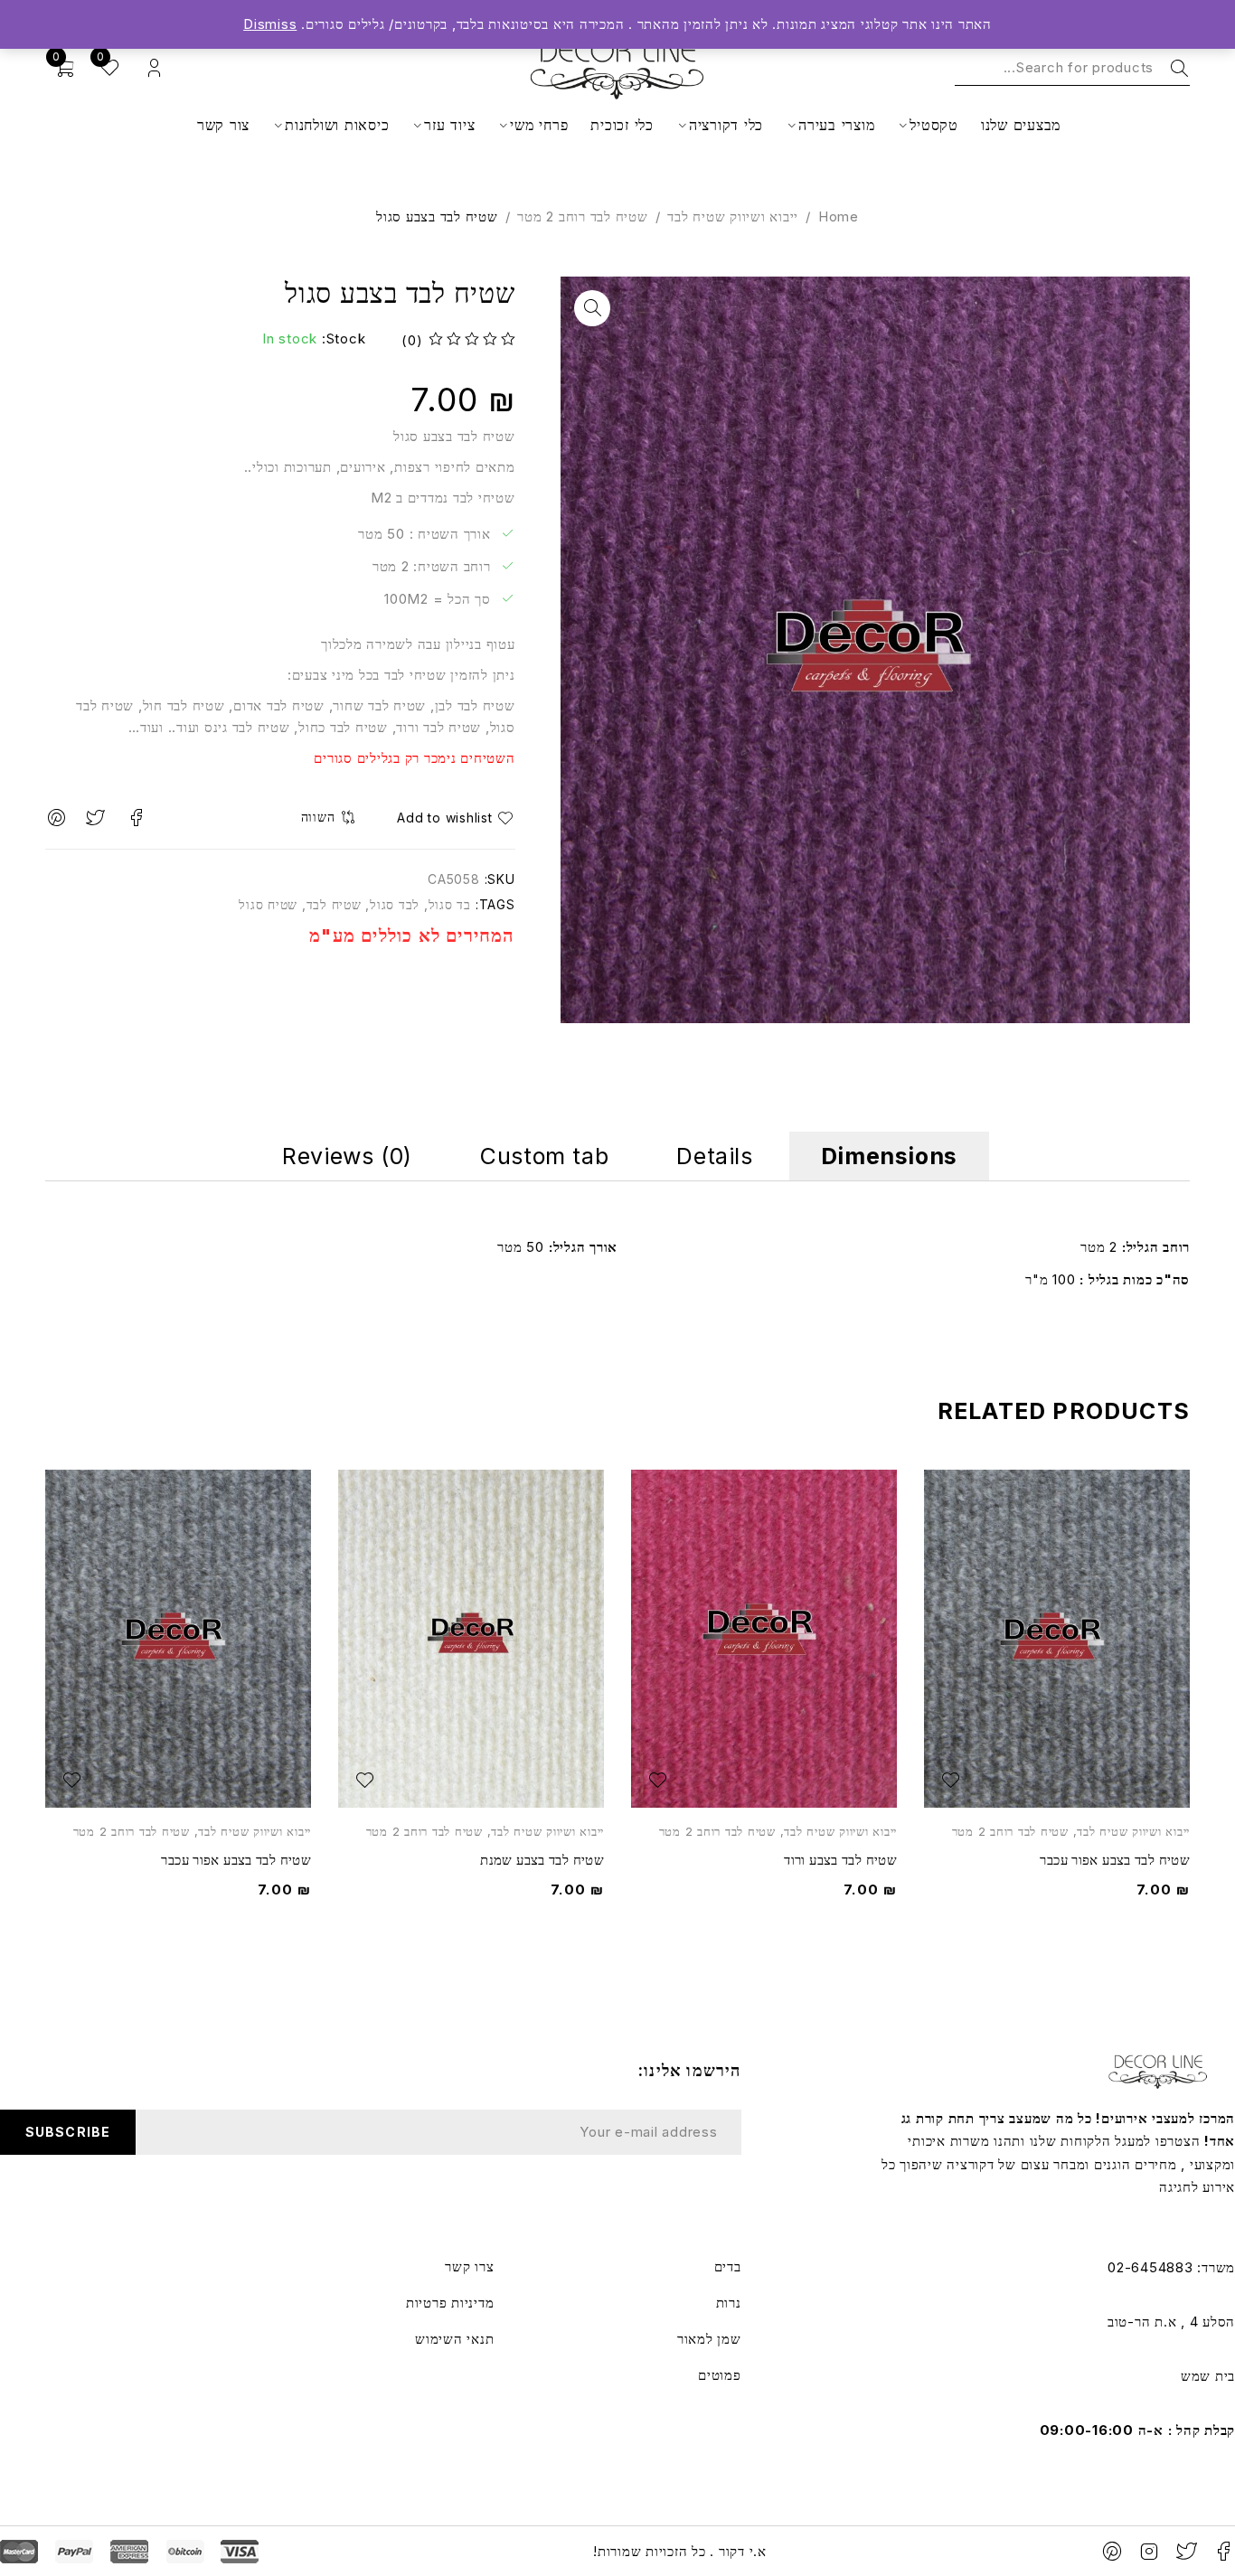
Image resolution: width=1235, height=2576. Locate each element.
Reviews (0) (347, 1156)
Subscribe (67, 2132)
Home (839, 216)
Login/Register (154, 68)
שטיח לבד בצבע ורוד (840, 1860)
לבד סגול (395, 904)
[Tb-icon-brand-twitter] (1186, 2552)
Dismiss (270, 24)
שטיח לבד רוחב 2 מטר (582, 216)
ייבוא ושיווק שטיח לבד (733, 216)
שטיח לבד (334, 904)
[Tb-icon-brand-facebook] (1223, 2552)
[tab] (889, 1156)
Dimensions (889, 1156)
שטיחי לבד (415, 675)
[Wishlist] (453, 818)
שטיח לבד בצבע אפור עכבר (1115, 1860)
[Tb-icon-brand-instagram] (1150, 2552)
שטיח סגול (268, 904)
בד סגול (450, 904)
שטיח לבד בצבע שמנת (542, 1860)
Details (714, 1156)
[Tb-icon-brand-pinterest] (1113, 2552)
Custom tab (544, 1156)
